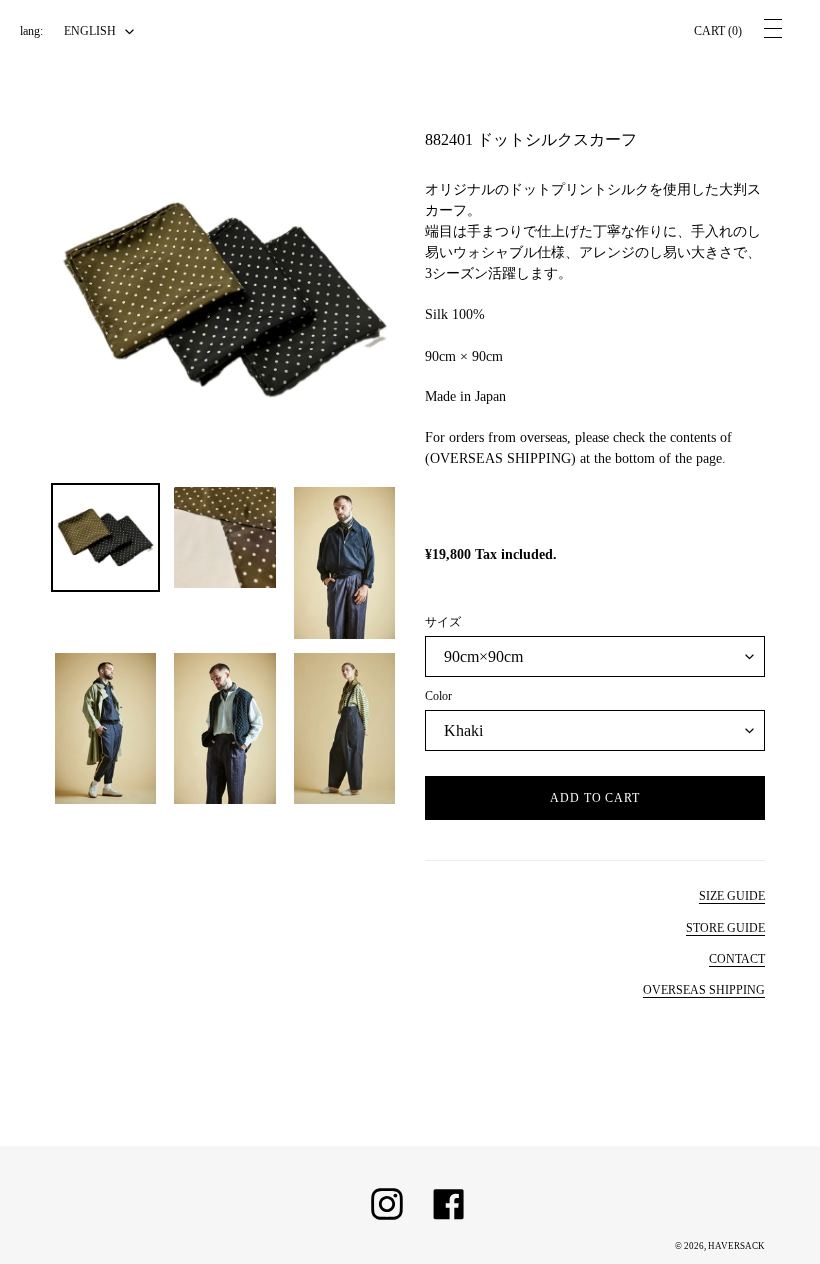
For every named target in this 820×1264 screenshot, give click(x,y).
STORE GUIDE (725, 928)
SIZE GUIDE (732, 896)
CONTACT (737, 959)
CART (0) (718, 31)
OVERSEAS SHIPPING (704, 990)
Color (438, 696)
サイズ (443, 622)
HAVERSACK (736, 1246)
